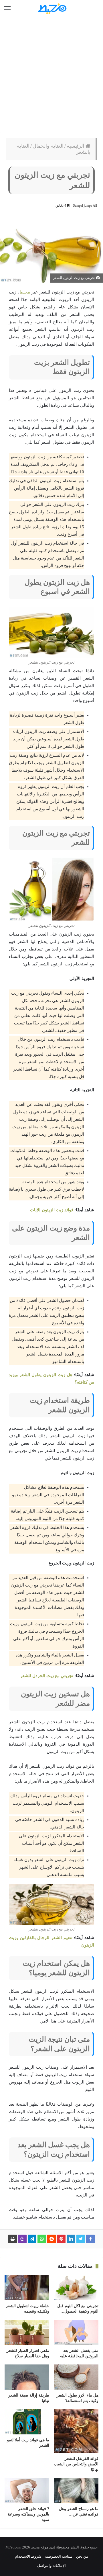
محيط (25, 292)
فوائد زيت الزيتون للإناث (52, 1210)
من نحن (82, 2556)
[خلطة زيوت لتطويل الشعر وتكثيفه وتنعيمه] (27, 2288)
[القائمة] (7, 8)
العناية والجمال (48, 146)
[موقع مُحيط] (51, 8)
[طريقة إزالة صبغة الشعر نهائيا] (27, 2377)
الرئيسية (76, 146)
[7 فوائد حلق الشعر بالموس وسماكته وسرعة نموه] (27, 2491)
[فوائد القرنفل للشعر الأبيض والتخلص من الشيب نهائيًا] (76, 2431)
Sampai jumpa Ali (85, 206)
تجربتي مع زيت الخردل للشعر (47, 1676)
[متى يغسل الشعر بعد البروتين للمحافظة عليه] (76, 2332)
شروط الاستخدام (28, 2556)
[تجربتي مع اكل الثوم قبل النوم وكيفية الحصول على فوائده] (76, 2288)
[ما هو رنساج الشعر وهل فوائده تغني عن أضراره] (76, 2491)
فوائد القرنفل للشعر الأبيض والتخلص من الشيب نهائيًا (76, 2464)
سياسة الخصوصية (59, 2556)
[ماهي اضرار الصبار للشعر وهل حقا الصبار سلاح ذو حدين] (27, 2332)
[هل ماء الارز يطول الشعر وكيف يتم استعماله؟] (76, 2377)
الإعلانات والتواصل (51, 2566)
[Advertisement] (51, 75)
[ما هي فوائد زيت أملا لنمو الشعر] (27, 2422)
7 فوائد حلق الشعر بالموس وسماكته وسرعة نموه (28, 2514)
